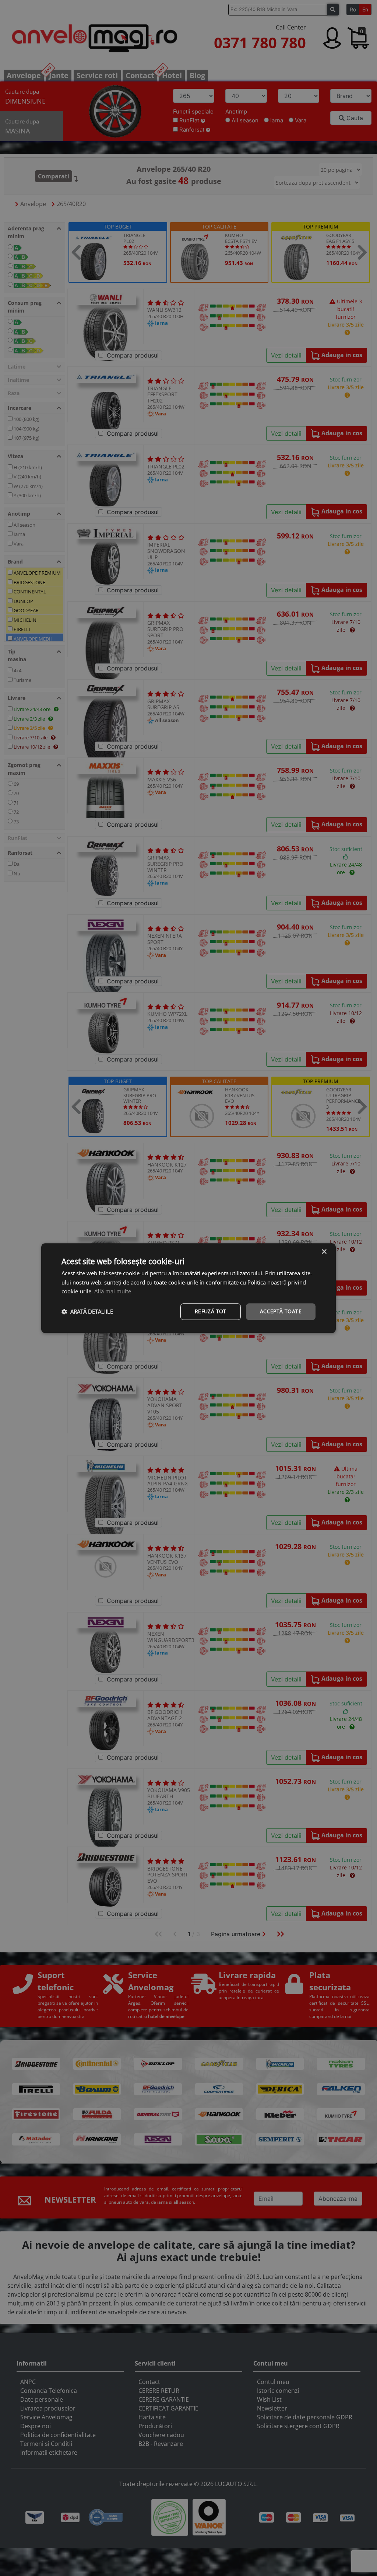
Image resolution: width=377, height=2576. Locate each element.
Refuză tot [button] (211, 1311)
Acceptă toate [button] (281, 1311)
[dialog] (188, 1288)
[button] (87, 1312)
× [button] (324, 1252)
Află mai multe (113, 1292)
